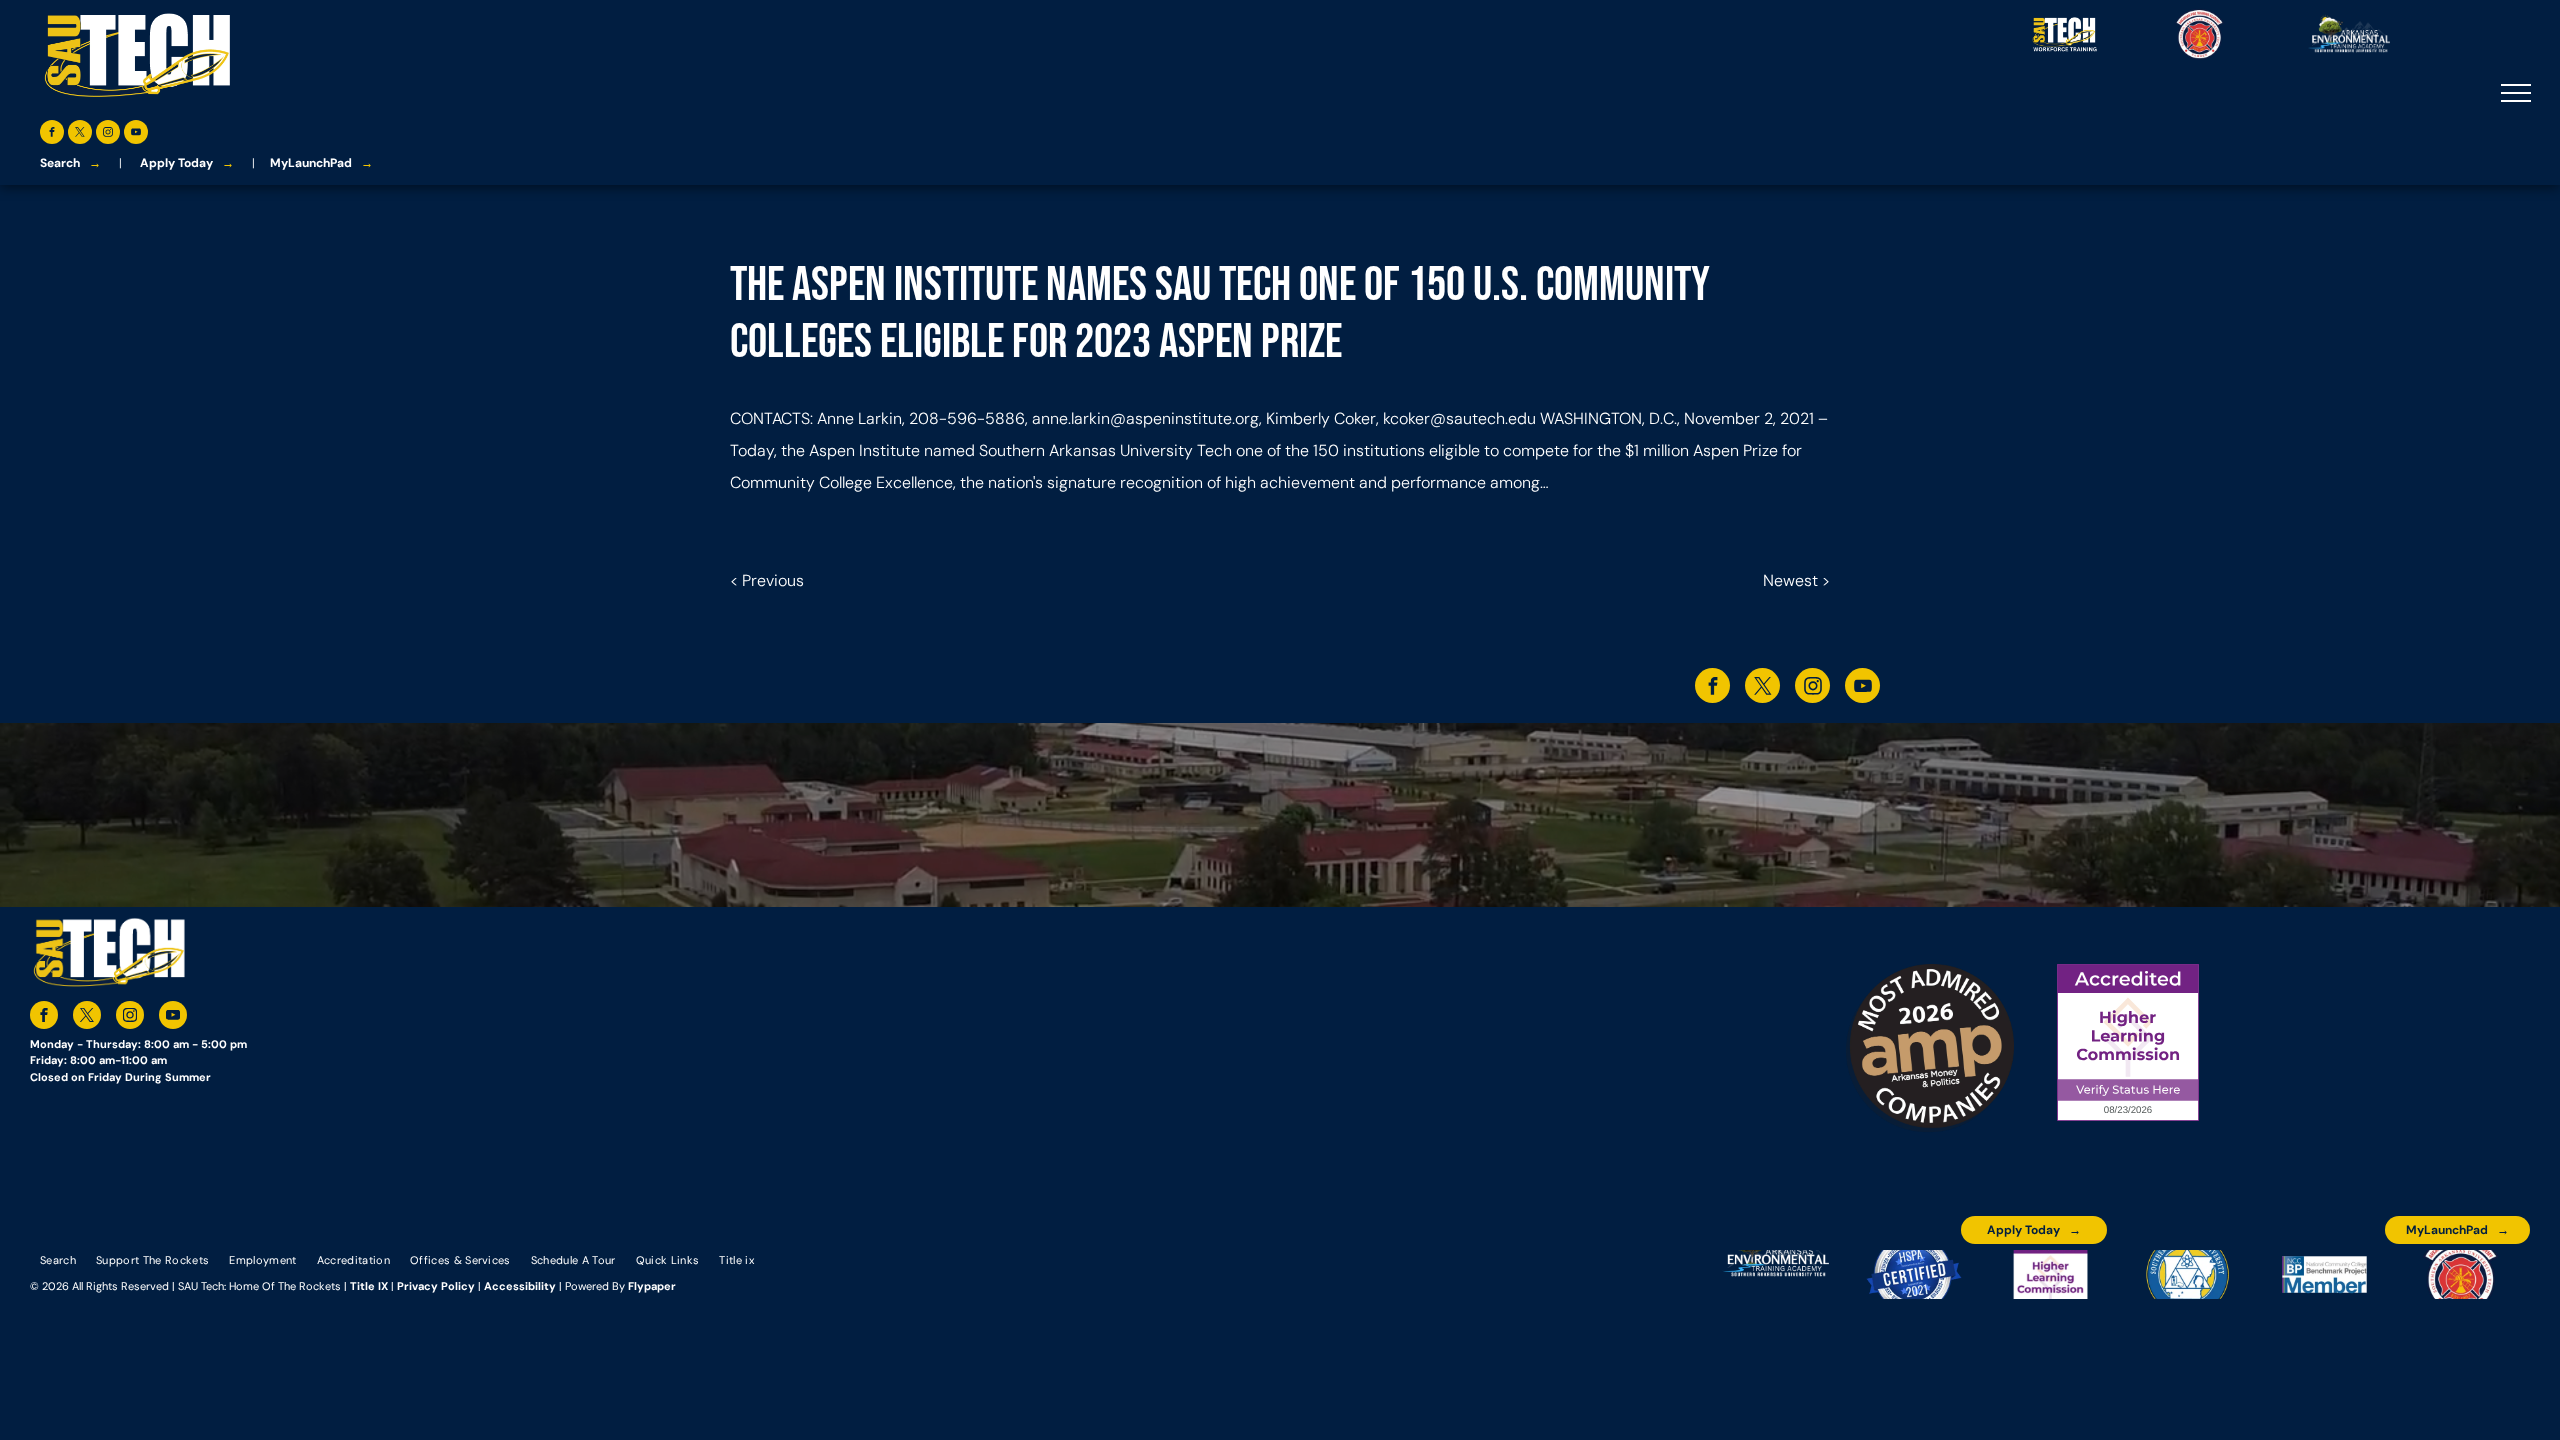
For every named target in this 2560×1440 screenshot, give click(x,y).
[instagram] (108, 134)
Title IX (369, 1286)
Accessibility (520, 1286)
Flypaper (652, 1286)
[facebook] (52, 134)
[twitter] (80, 134)
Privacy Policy (436, 1286)
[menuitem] (58, 1259)
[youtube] (136, 134)
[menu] (2516, 93)
